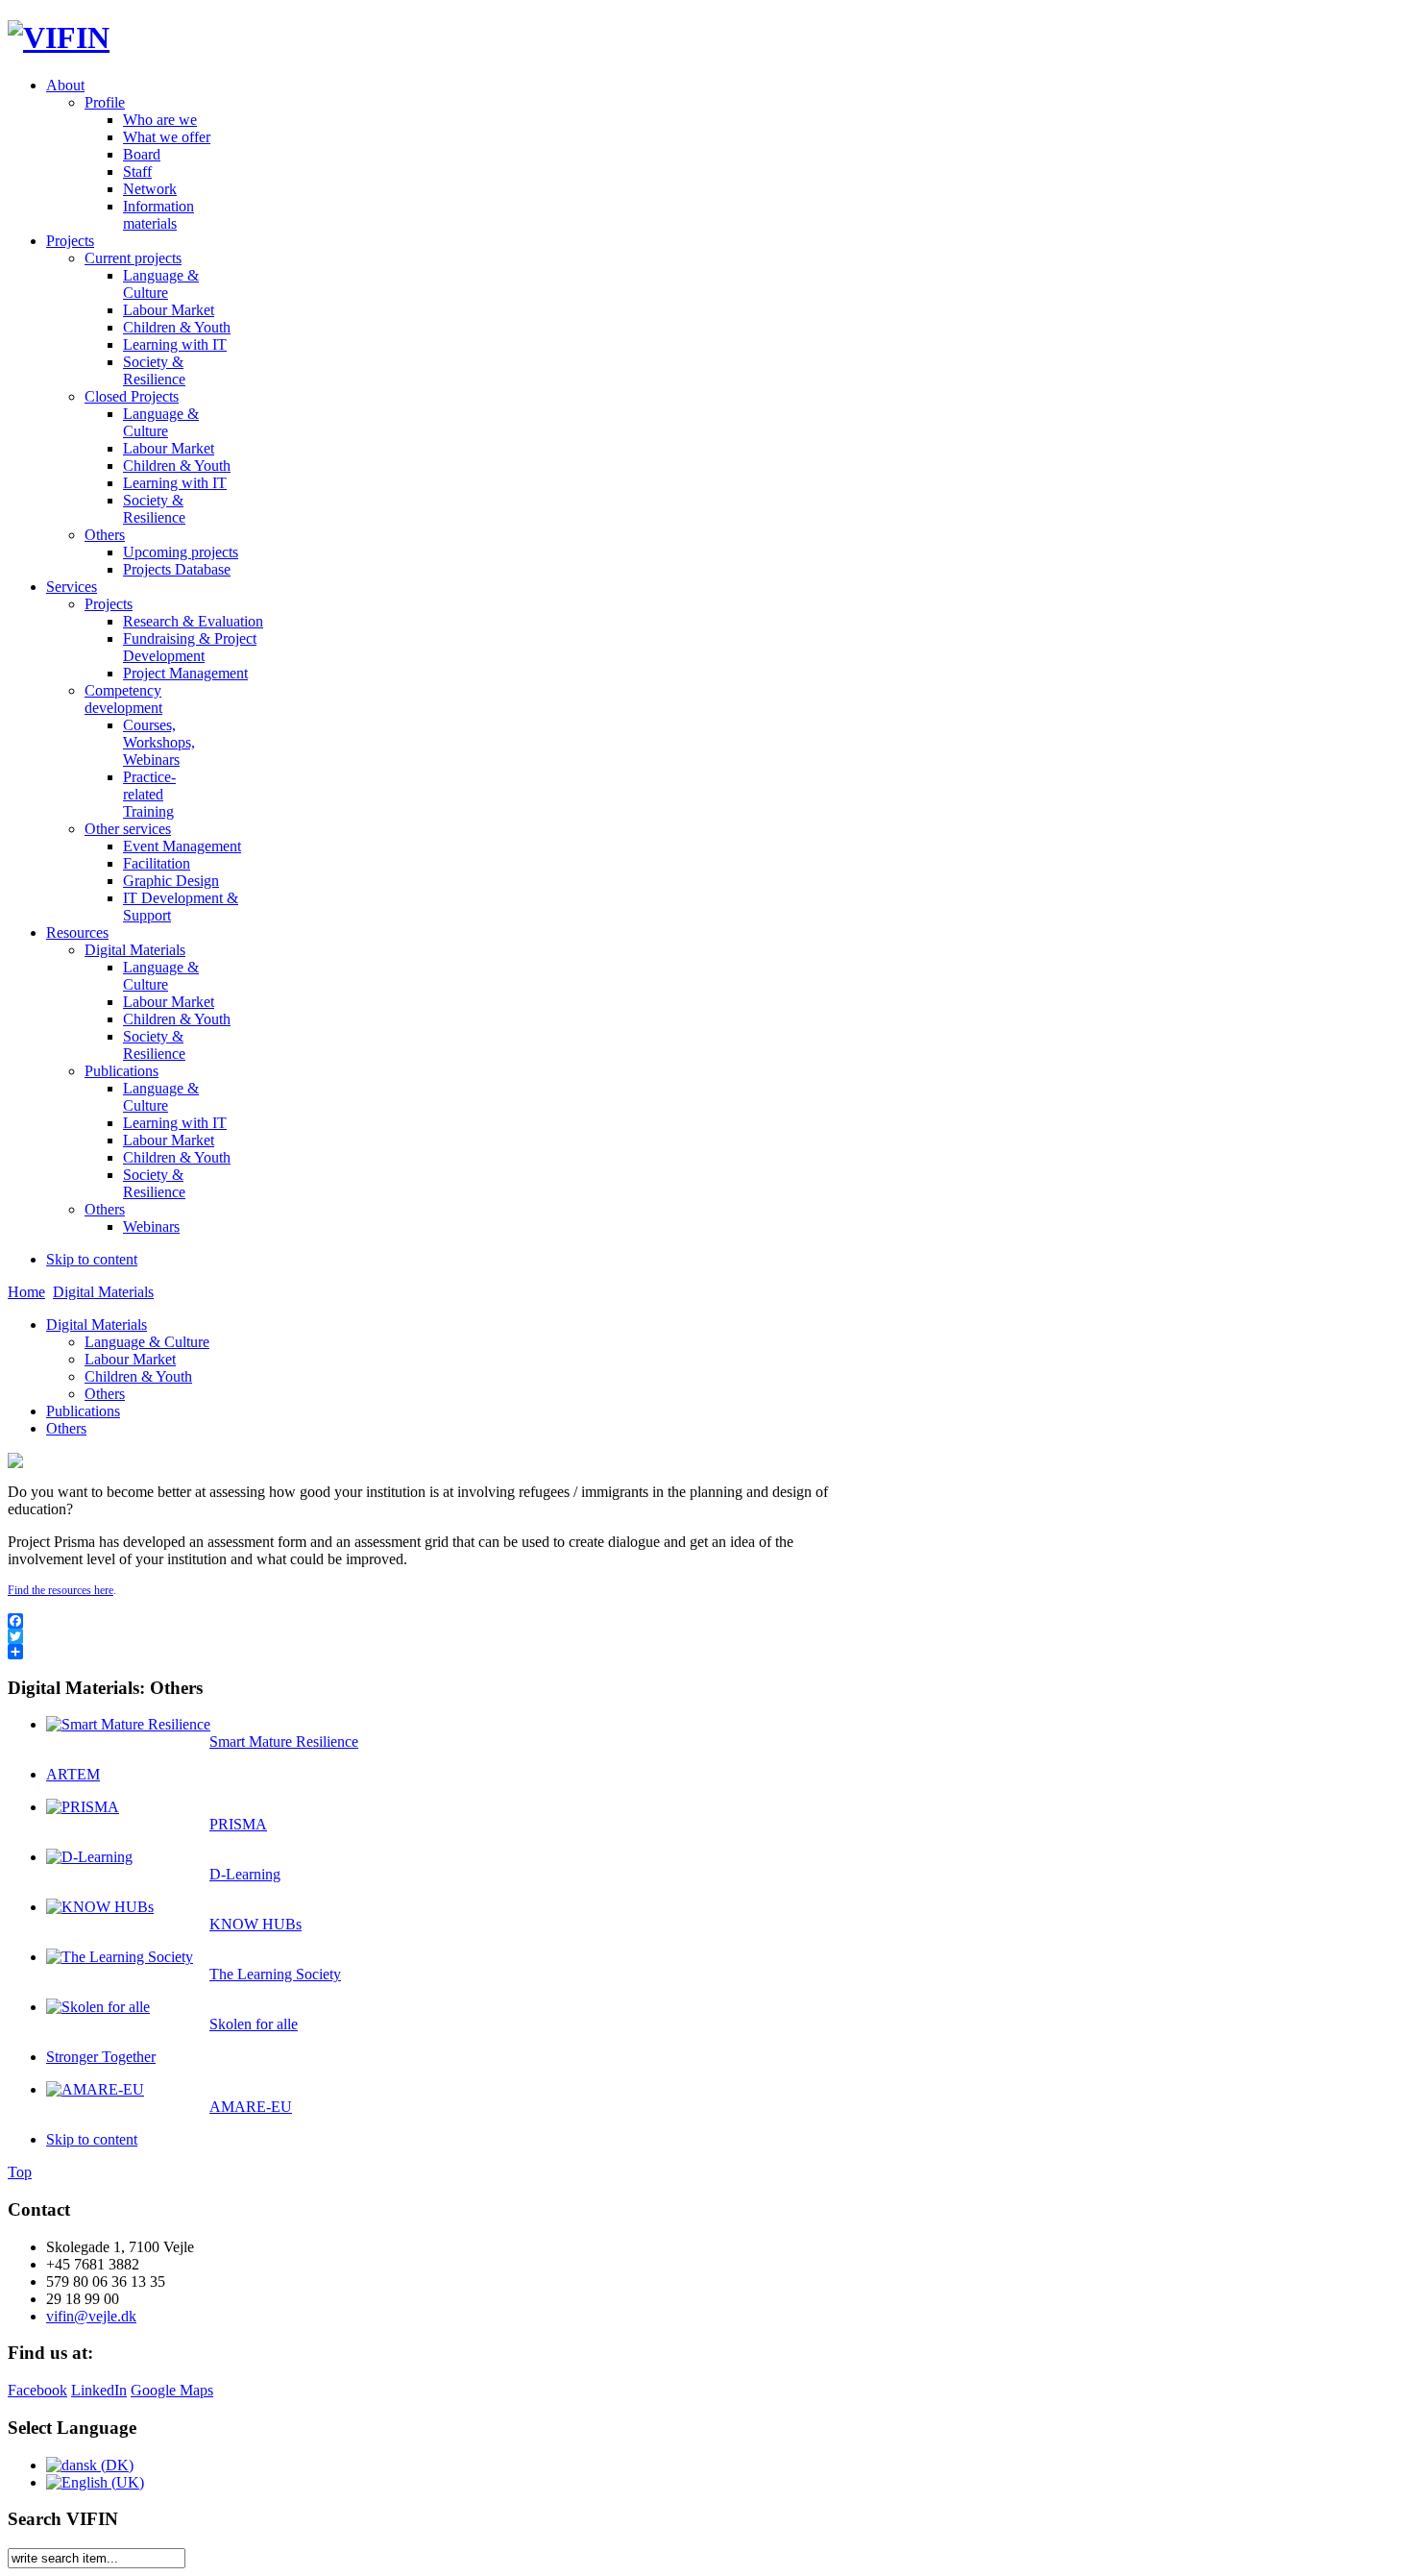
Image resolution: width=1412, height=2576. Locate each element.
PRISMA (238, 1824)
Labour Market (130, 1359)
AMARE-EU (251, 2107)
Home (26, 1292)
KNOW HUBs (256, 1924)
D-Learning (245, 1874)
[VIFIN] (59, 37)
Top (20, 2172)
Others (105, 1394)
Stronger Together (101, 2057)
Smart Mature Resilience (284, 1742)
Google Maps (172, 2390)
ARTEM (73, 1774)
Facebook (37, 2390)
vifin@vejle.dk (91, 2316)
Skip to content (92, 1259)
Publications (83, 1411)
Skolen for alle (254, 2024)
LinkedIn (99, 2390)
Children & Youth (138, 1376)
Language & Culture (147, 1342)
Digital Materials (103, 1292)
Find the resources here (61, 1590)
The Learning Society (275, 1974)
